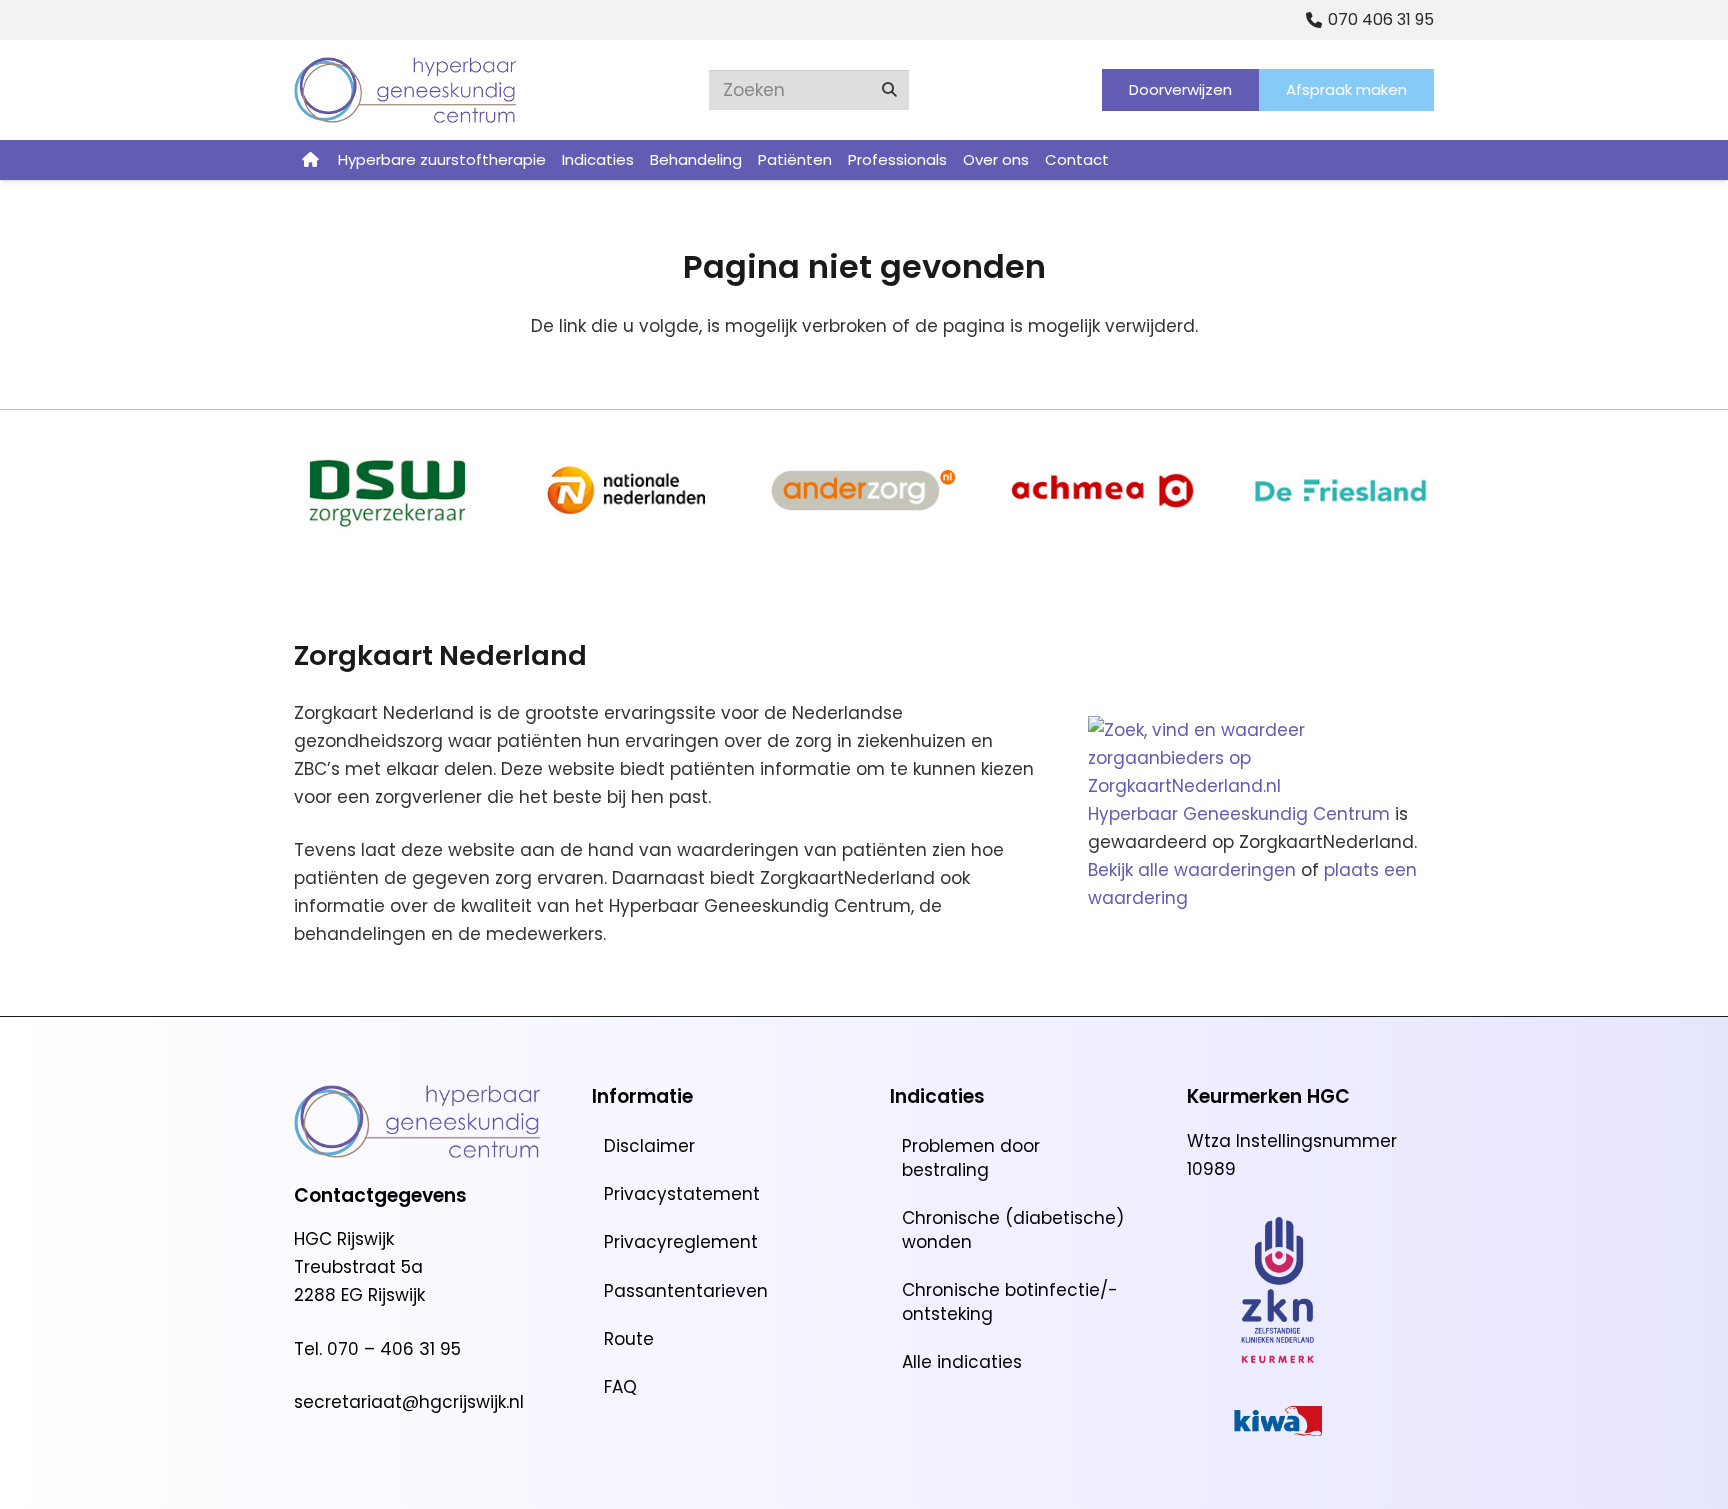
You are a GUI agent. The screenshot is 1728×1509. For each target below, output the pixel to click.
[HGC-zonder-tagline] (405, 90)
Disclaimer (649, 1146)
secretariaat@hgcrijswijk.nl (409, 1402)
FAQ (620, 1387)
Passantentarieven (686, 1291)
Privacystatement (682, 1194)
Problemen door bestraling (971, 1158)
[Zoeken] (889, 90)
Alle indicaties (962, 1362)
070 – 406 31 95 (394, 1349)
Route (629, 1339)
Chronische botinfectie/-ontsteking (1010, 1302)
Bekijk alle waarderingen (1192, 870)
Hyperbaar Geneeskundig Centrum (1239, 814)
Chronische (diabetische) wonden (1013, 1230)
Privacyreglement (681, 1242)
